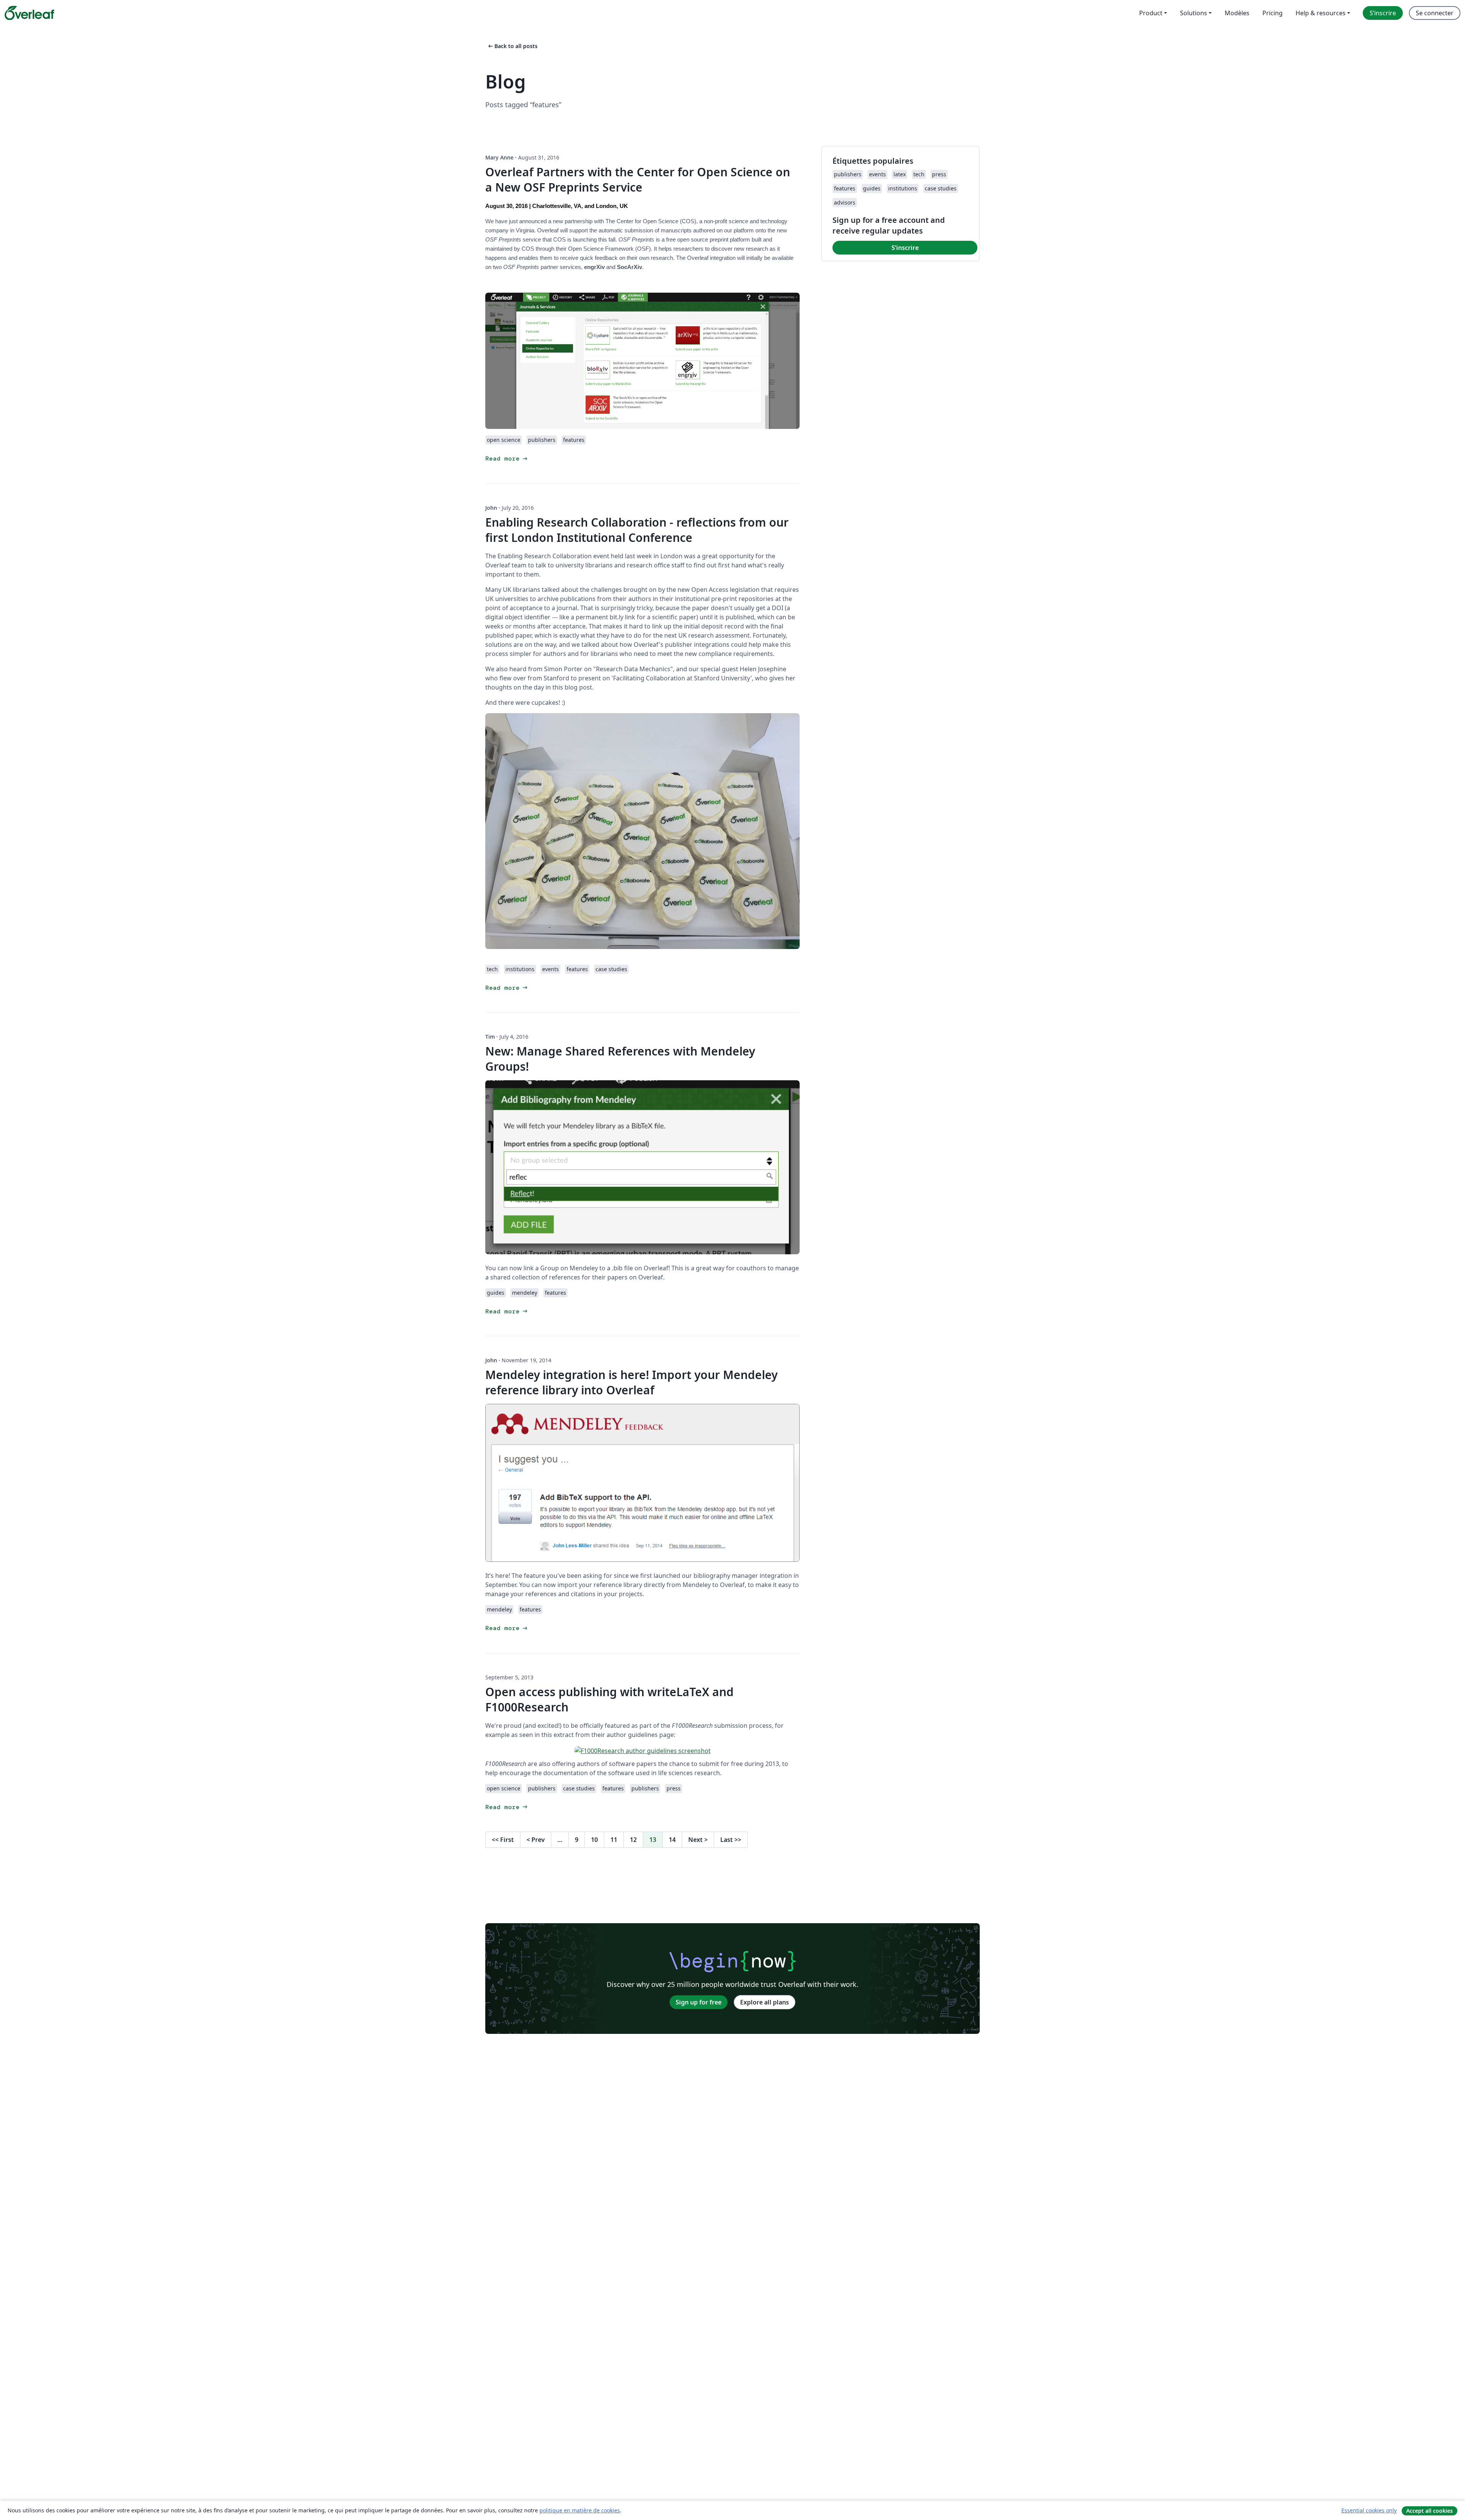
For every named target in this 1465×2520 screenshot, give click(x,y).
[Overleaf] (29, 13)
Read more (507, 458)
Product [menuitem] (1151, 13)
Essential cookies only (1369, 2510)
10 (594, 1840)
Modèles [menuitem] (1237, 13)
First (503, 1840)
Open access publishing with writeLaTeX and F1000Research (609, 1699)
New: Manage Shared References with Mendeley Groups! (620, 1059)
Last (731, 1840)
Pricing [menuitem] (1273, 13)
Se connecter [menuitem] (1435, 13)
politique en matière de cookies (580, 2510)
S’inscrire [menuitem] (1383, 13)
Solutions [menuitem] (1194, 13)
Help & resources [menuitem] (1321, 13)
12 (633, 1840)
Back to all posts (512, 46)
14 (672, 1840)
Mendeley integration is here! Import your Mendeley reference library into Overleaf (631, 1382)
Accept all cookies (1430, 2511)
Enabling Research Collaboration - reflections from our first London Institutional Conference (637, 530)
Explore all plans (765, 2002)
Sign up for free (699, 2002)
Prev (536, 1840)
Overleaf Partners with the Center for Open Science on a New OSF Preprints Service (638, 180)
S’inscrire (905, 248)
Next (698, 1840)
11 (614, 1840)
